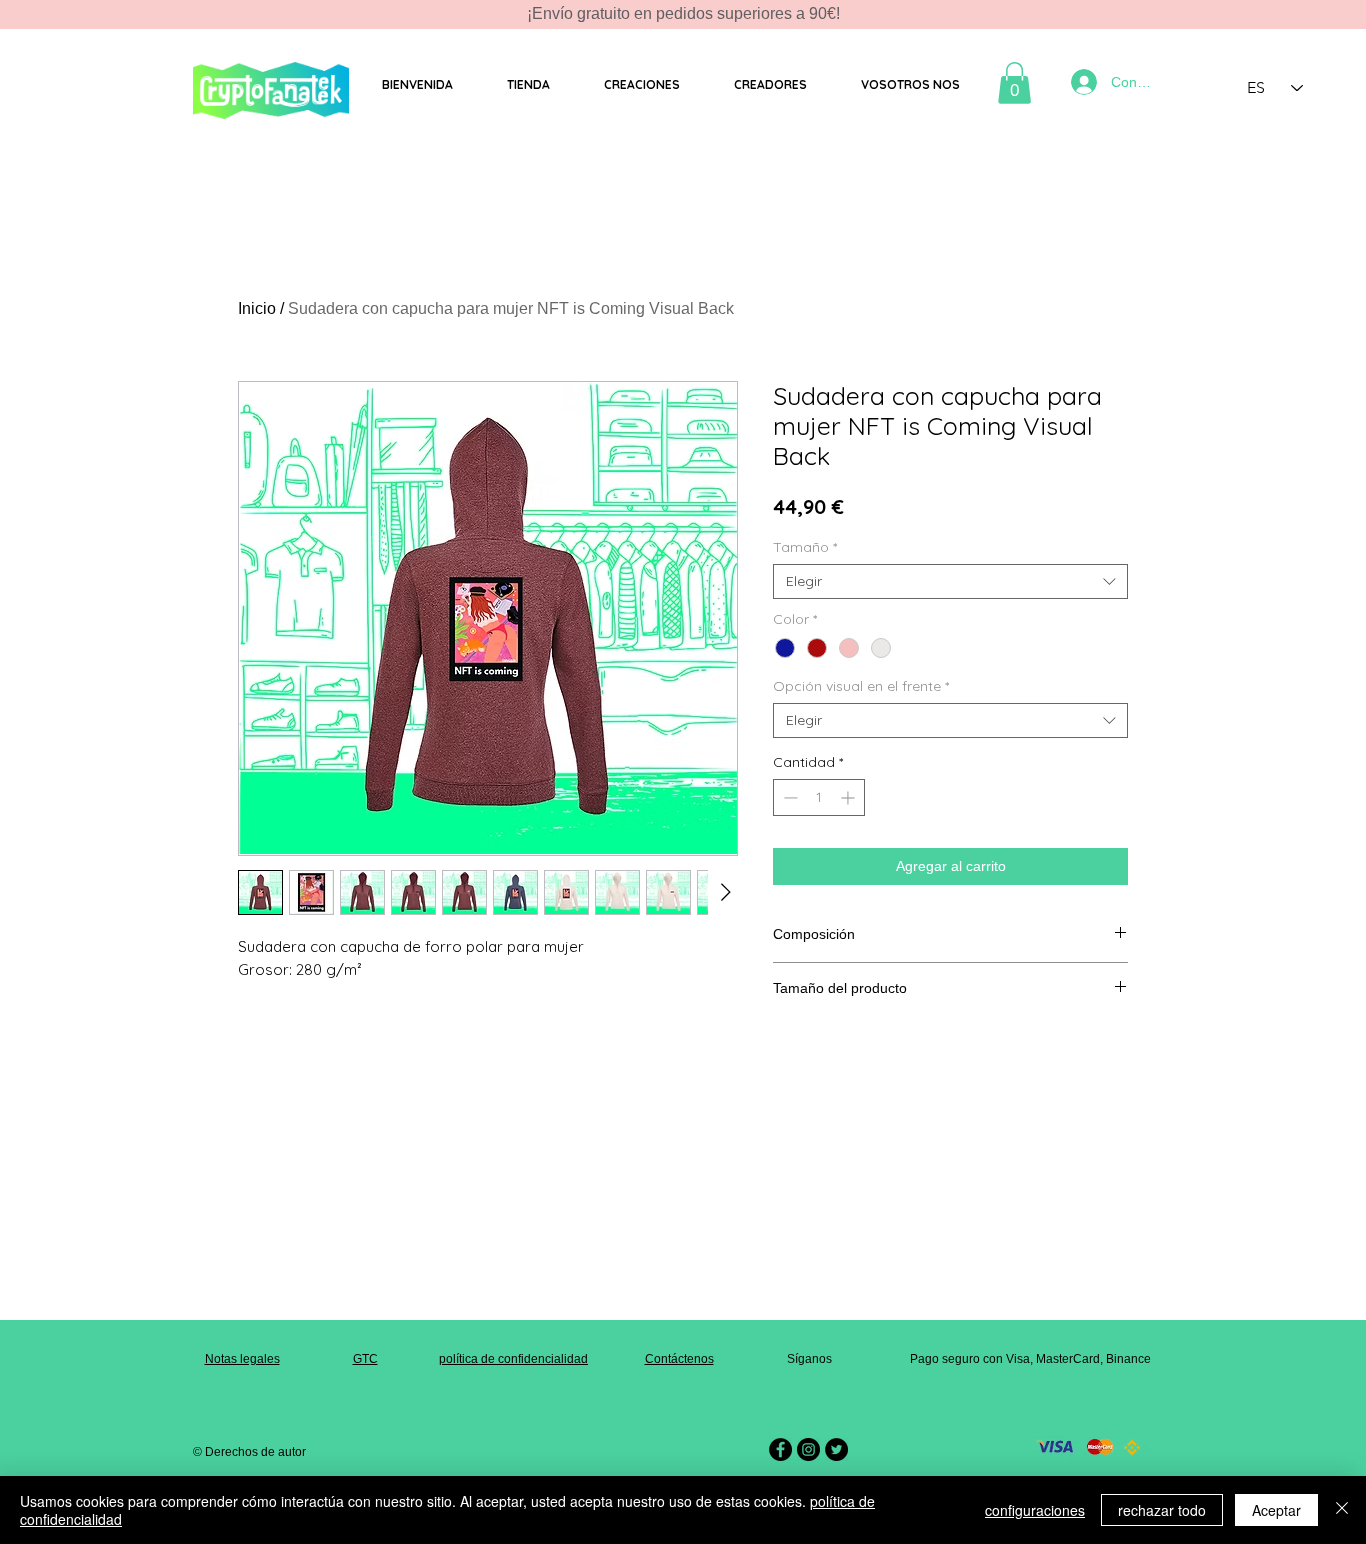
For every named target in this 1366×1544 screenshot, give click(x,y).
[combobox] (950, 581)
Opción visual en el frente (861, 686)
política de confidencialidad (513, 1359)
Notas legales (242, 1359)
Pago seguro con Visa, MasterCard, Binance (1030, 1359)
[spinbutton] (819, 797)
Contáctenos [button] (679, 1359)
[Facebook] (780, 1449)
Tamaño (805, 547)
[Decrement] (788, 797)
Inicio (257, 308)
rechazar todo (1162, 1510)
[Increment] (849, 797)
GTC (365, 1359)
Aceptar (1276, 1510)
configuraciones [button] (1035, 1510)
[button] (527, 85)
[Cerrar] (1342, 1510)
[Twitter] (836, 1449)
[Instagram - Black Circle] (808, 1449)
